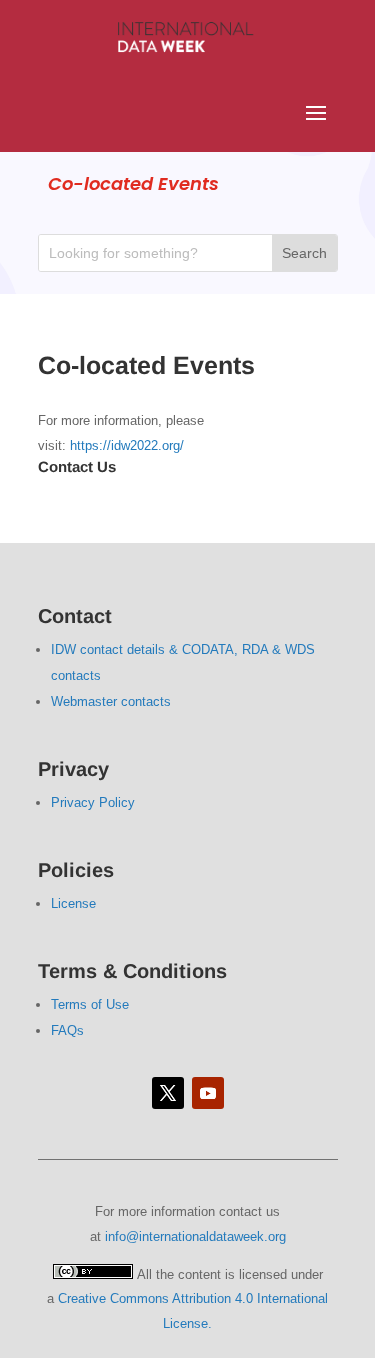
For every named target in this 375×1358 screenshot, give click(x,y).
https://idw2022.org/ (127, 445)
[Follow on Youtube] (208, 1093)
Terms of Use (90, 1004)
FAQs (67, 1030)
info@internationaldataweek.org (195, 1236)
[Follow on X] (168, 1093)
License (73, 903)
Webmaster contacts (111, 701)
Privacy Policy (93, 802)
